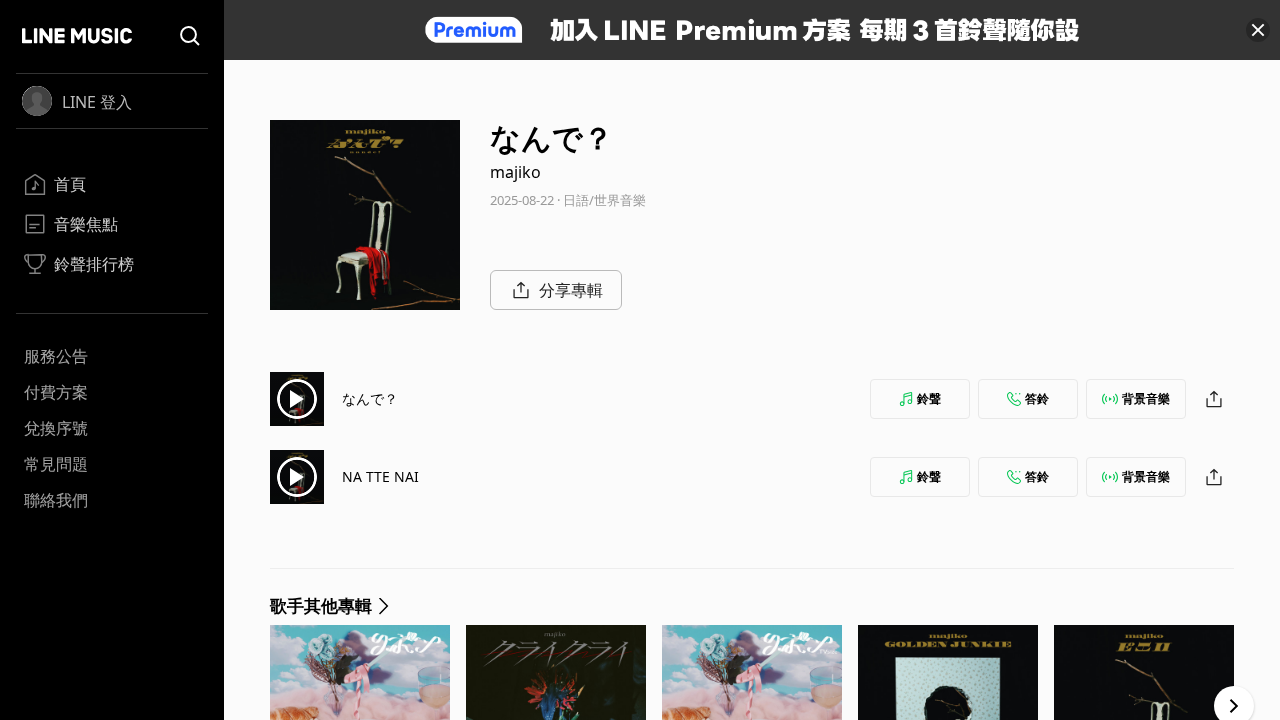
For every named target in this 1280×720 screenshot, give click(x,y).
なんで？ (370, 398)
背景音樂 (1146, 398)
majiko (515, 172)
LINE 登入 (97, 102)
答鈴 (1037, 398)
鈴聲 (929, 398)
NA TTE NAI (380, 476)
